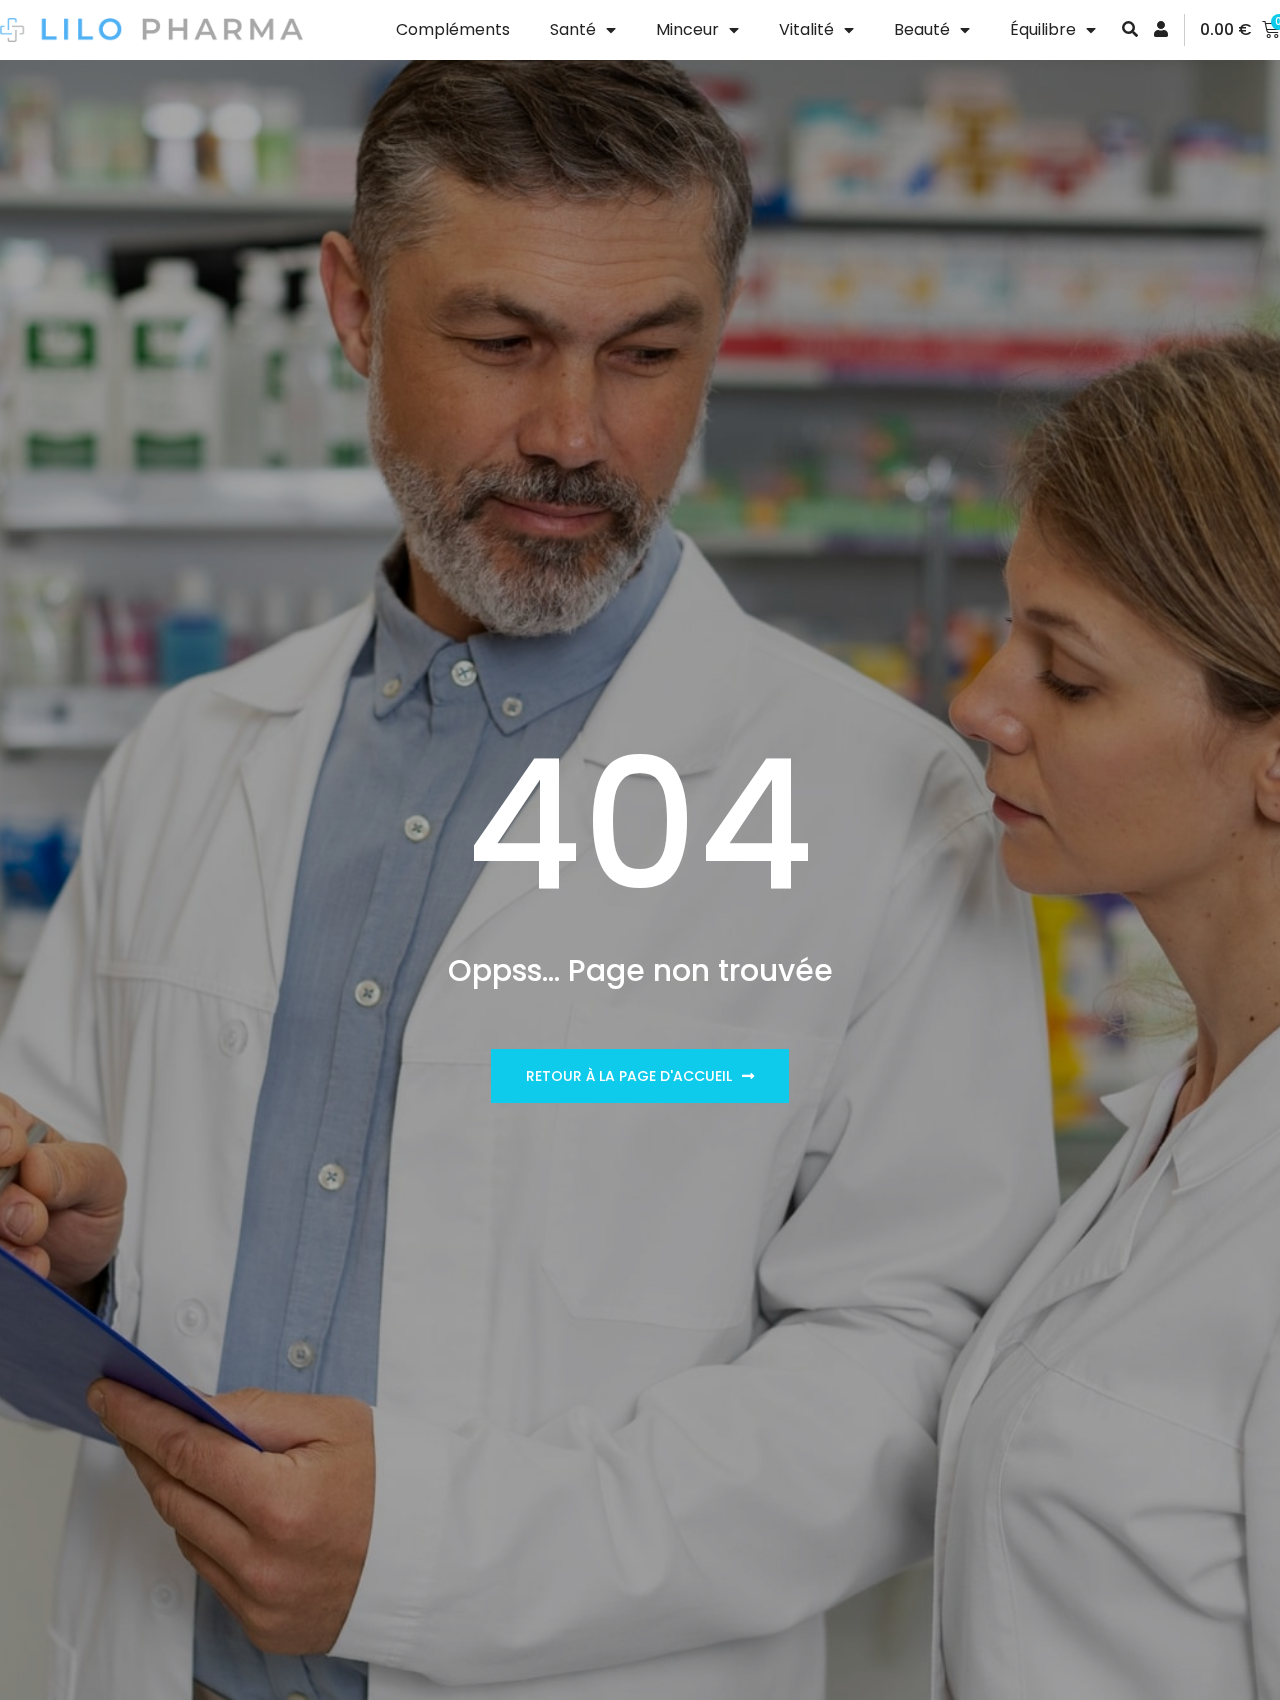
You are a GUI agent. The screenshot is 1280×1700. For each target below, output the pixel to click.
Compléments (453, 29)
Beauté (922, 29)
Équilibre (1043, 29)
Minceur (687, 29)
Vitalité (806, 29)
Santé (573, 29)
